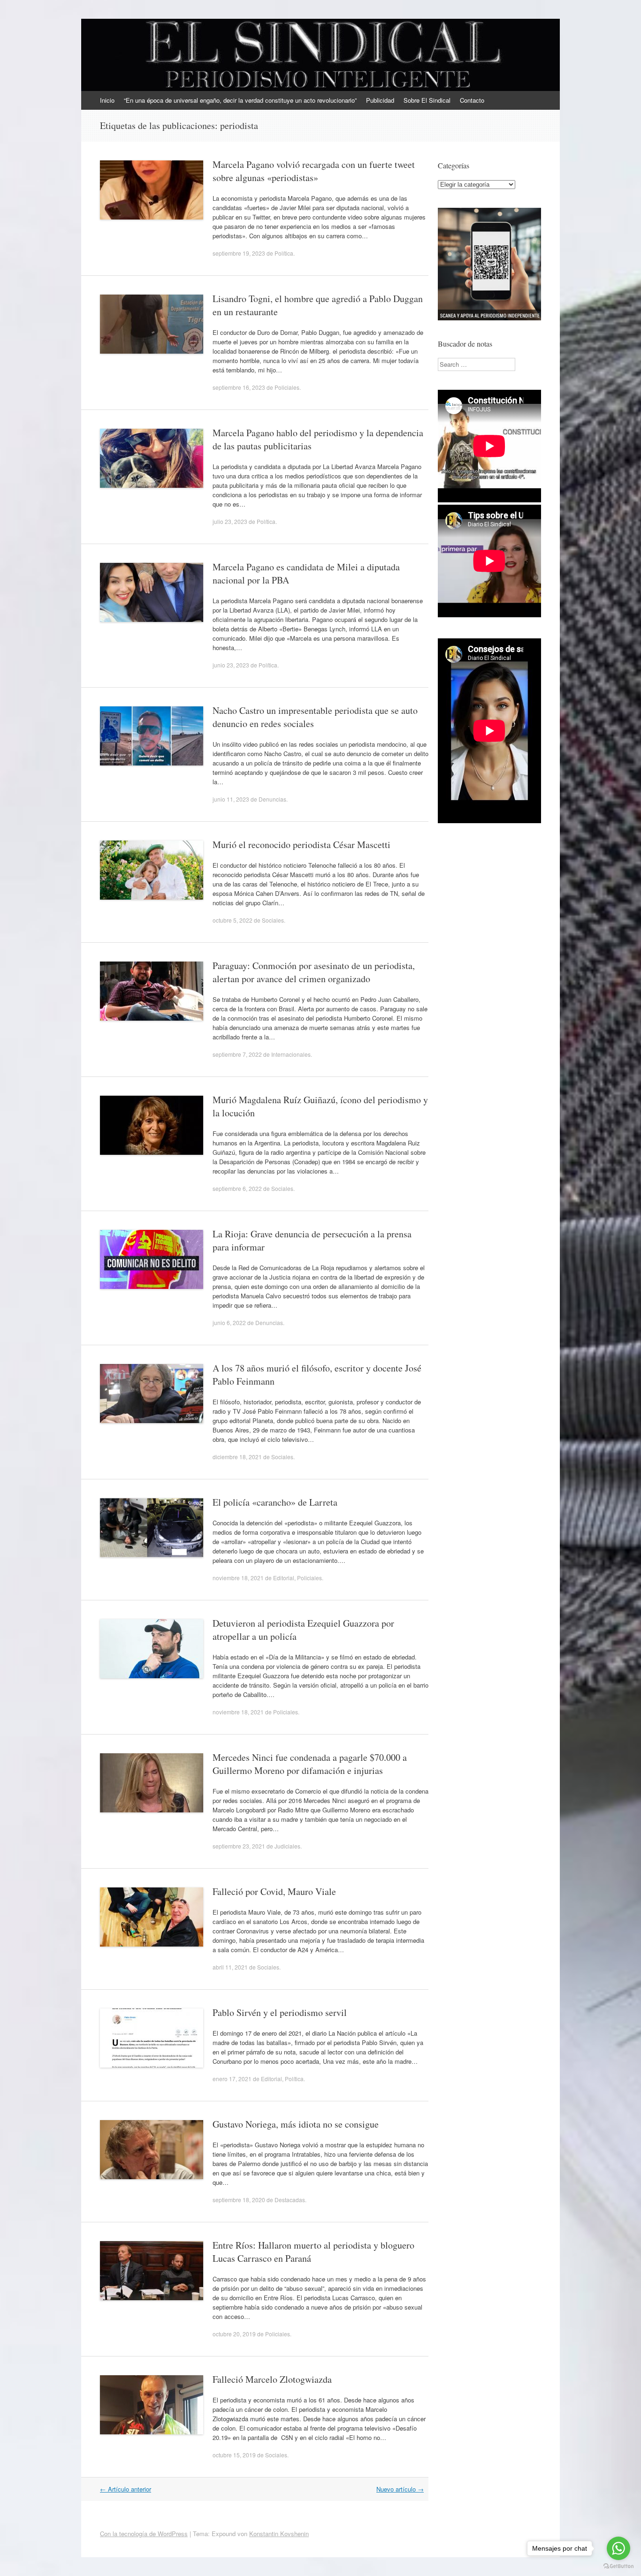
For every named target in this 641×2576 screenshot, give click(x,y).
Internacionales (291, 1054)
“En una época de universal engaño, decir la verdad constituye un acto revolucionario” (240, 100)
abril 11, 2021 (230, 1967)
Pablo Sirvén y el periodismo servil (280, 2012)
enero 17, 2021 (232, 2079)
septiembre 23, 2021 (239, 1846)
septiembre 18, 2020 (239, 2200)
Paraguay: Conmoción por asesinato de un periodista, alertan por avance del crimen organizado (314, 972)
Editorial (284, 1578)
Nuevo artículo (400, 2489)
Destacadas (290, 2200)
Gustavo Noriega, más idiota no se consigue (296, 2124)
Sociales (273, 920)
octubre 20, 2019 (234, 2334)
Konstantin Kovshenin (279, 2534)
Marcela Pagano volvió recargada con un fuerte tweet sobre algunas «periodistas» (314, 171)
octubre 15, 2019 (234, 2455)
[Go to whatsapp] (618, 2548)
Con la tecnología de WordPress (144, 2534)
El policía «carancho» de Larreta (275, 1502)
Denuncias (272, 799)
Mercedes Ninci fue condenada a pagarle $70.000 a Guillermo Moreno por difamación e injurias (310, 1764)
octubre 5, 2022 (233, 920)
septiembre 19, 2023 (239, 253)
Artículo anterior (126, 2489)
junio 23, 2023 (231, 665)
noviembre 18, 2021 (238, 1578)
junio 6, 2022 (229, 1322)
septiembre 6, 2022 (237, 1188)
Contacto (472, 100)
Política (284, 253)
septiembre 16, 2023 (239, 387)
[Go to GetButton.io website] (618, 2566)
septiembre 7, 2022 (237, 1054)
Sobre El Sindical (427, 100)
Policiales (287, 387)
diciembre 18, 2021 (237, 1457)
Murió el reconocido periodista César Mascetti (301, 845)
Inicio (107, 100)
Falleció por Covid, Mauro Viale (274, 1891)
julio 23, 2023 (230, 521)
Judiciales (287, 1846)
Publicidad (380, 100)
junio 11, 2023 (231, 799)
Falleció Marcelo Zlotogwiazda (272, 2379)
